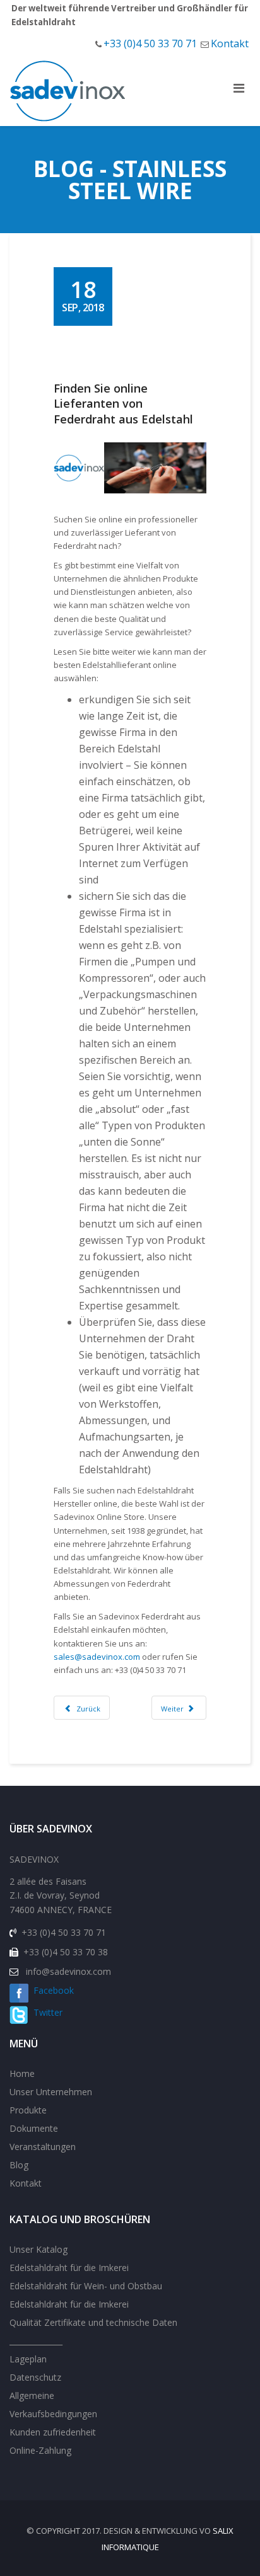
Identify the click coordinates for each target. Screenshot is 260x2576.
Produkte (28, 2110)
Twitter (45, 2012)
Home (22, 2073)
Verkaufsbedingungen (53, 2414)
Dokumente (34, 2128)
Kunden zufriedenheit (53, 2432)
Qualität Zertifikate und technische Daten (93, 2322)
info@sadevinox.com (68, 1971)
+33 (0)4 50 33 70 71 (150, 43)
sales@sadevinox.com (97, 1657)
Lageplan (28, 2359)
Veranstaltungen (43, 2147)
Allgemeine (32, 2395)
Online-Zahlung (40, 2450)
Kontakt (230, 43)
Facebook (51, 1990)
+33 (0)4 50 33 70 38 (66, 1952)
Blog (19, 2165)
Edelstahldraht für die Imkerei (69, 2268)
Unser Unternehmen (51, 2092)
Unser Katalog (38, 2249)
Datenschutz (35, 2377)
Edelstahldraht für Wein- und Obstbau (86, 2286)
